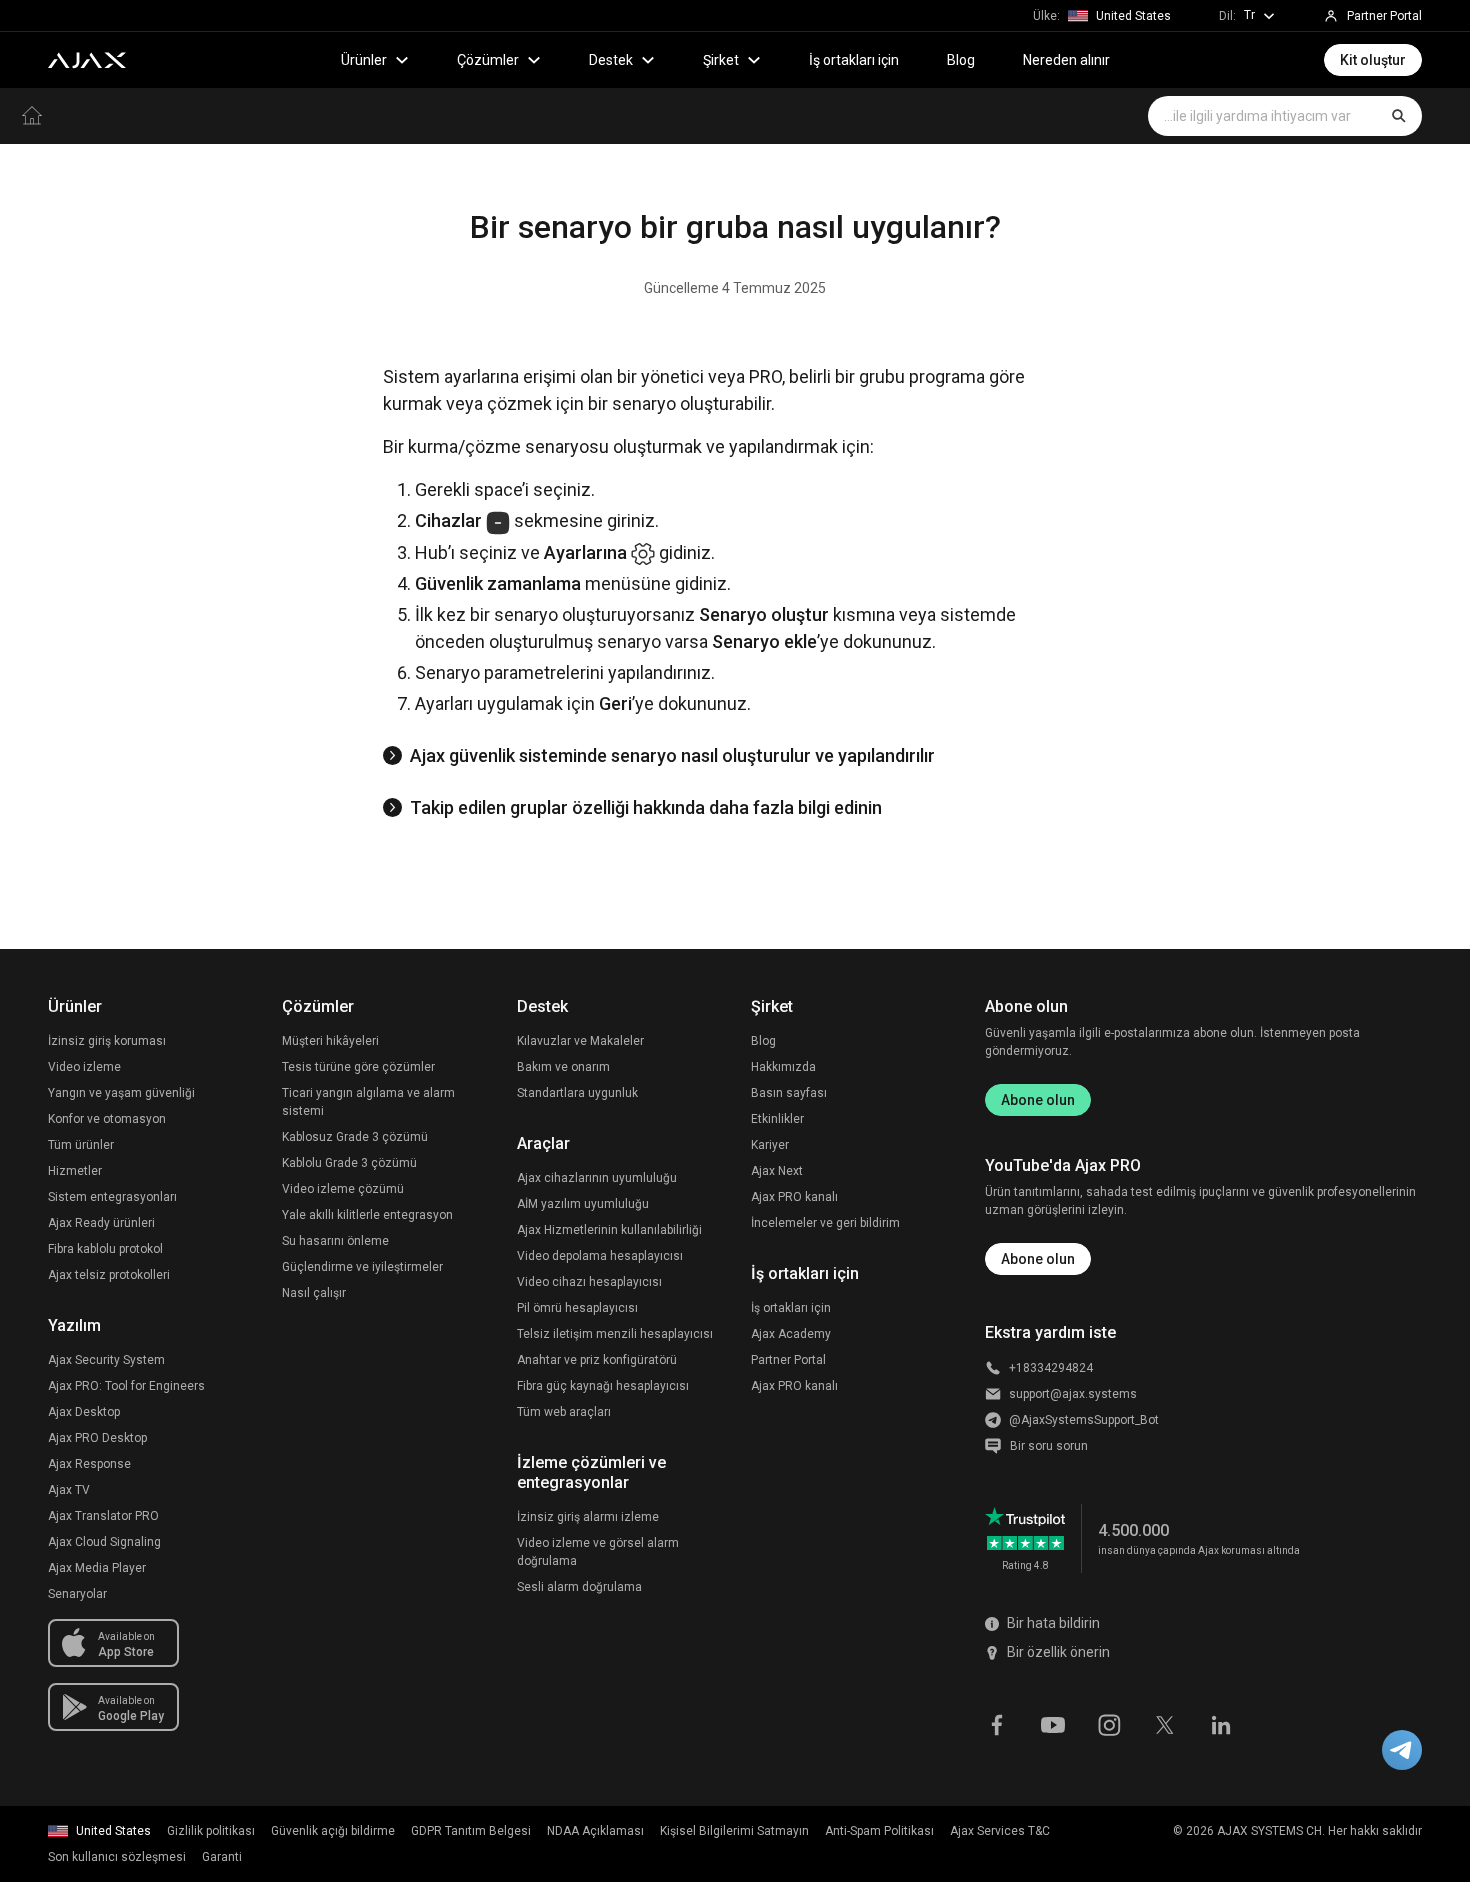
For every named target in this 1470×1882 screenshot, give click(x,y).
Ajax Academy (791, 1334)
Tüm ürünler (81, 1145)
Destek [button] (611, 60)
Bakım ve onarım (563, 1067)
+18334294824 (1051, 1368)
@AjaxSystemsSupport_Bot (1084, 1420)
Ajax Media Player (97, 1568)
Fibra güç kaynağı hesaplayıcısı (603, 1386)
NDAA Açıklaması (595, 1831)
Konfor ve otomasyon (107, 1119)
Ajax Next (777, 1171)
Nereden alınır (1066, 60)
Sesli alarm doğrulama (579, 1587)
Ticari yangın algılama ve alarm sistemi (368, 1102)
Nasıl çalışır (314, 1293)
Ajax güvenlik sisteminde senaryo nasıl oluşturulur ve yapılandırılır (672, 755)
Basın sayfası (789, 1093)
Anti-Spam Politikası (879, 1831)
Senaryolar (77, 1594)
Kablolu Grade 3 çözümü (349, 1163)
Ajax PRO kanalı (794, 1197)
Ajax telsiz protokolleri (109, 1275)
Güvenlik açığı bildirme (333, 1831)
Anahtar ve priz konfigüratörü (597, 1360)
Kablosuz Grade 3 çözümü (355, 1137)
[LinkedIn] (1221, 1724)
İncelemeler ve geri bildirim (825, 1223)
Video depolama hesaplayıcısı (600, 1256)
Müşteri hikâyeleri (330, 1041)
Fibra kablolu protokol (105, 1249)
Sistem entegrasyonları (112, 1197)
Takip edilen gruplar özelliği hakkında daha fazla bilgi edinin (646, 807)
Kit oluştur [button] (1373, 60)
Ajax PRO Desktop (97, 1438)
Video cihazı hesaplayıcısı (589, 1282)
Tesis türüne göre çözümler (358, 1067)
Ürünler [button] (364, 60)
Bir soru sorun (1049, 1446)
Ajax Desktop (84, 1412)
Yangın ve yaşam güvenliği (121, 1093)
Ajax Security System (106, 1360)
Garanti (222, 1857)
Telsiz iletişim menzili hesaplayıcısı (615, 1334)
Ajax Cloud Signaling (104, 1542)
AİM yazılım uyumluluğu (583, 1204)
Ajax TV (69, 1490)
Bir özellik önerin (1058, 1652)
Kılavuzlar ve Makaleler (580, 1041)
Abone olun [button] (1038, 1259)
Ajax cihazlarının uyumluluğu (597, 1178)
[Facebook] (997, 1724)
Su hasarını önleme (335, 1241)
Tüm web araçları (564, 1412)
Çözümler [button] (488, 60)
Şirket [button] (721, 60)
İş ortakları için (854, 60)
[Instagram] (1109, 1724)
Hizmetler (75, 1171)
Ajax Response (89, 1464)
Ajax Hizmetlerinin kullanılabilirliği (609, 1230)
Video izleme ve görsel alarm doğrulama (598, 1552)
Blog (961, 60)
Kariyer (770, 1145)
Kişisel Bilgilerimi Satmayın (734, 1831)
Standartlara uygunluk (577, 1093)
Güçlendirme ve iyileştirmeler (362, 1267)
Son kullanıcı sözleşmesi (117, 1857)
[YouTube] (1053, 1724)
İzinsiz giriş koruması (107, 1041)
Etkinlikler (777, 1119)
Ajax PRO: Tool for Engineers (126, 1386)
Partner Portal (788, 1360)
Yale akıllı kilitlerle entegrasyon (367, 1215)
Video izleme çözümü (343, 1189)
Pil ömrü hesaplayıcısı (577, 1308)
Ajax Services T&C (1000, 1831)
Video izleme (84, 1067)
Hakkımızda (783, 1067)
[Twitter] (1165, 1724)
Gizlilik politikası (211, 1831)
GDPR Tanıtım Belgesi (471, 1831)
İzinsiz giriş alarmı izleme (588, 1517)
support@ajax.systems (1073, 1394)
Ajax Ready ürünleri (101, 1223)
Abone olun (1038, 1100)
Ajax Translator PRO (103, 1516)
